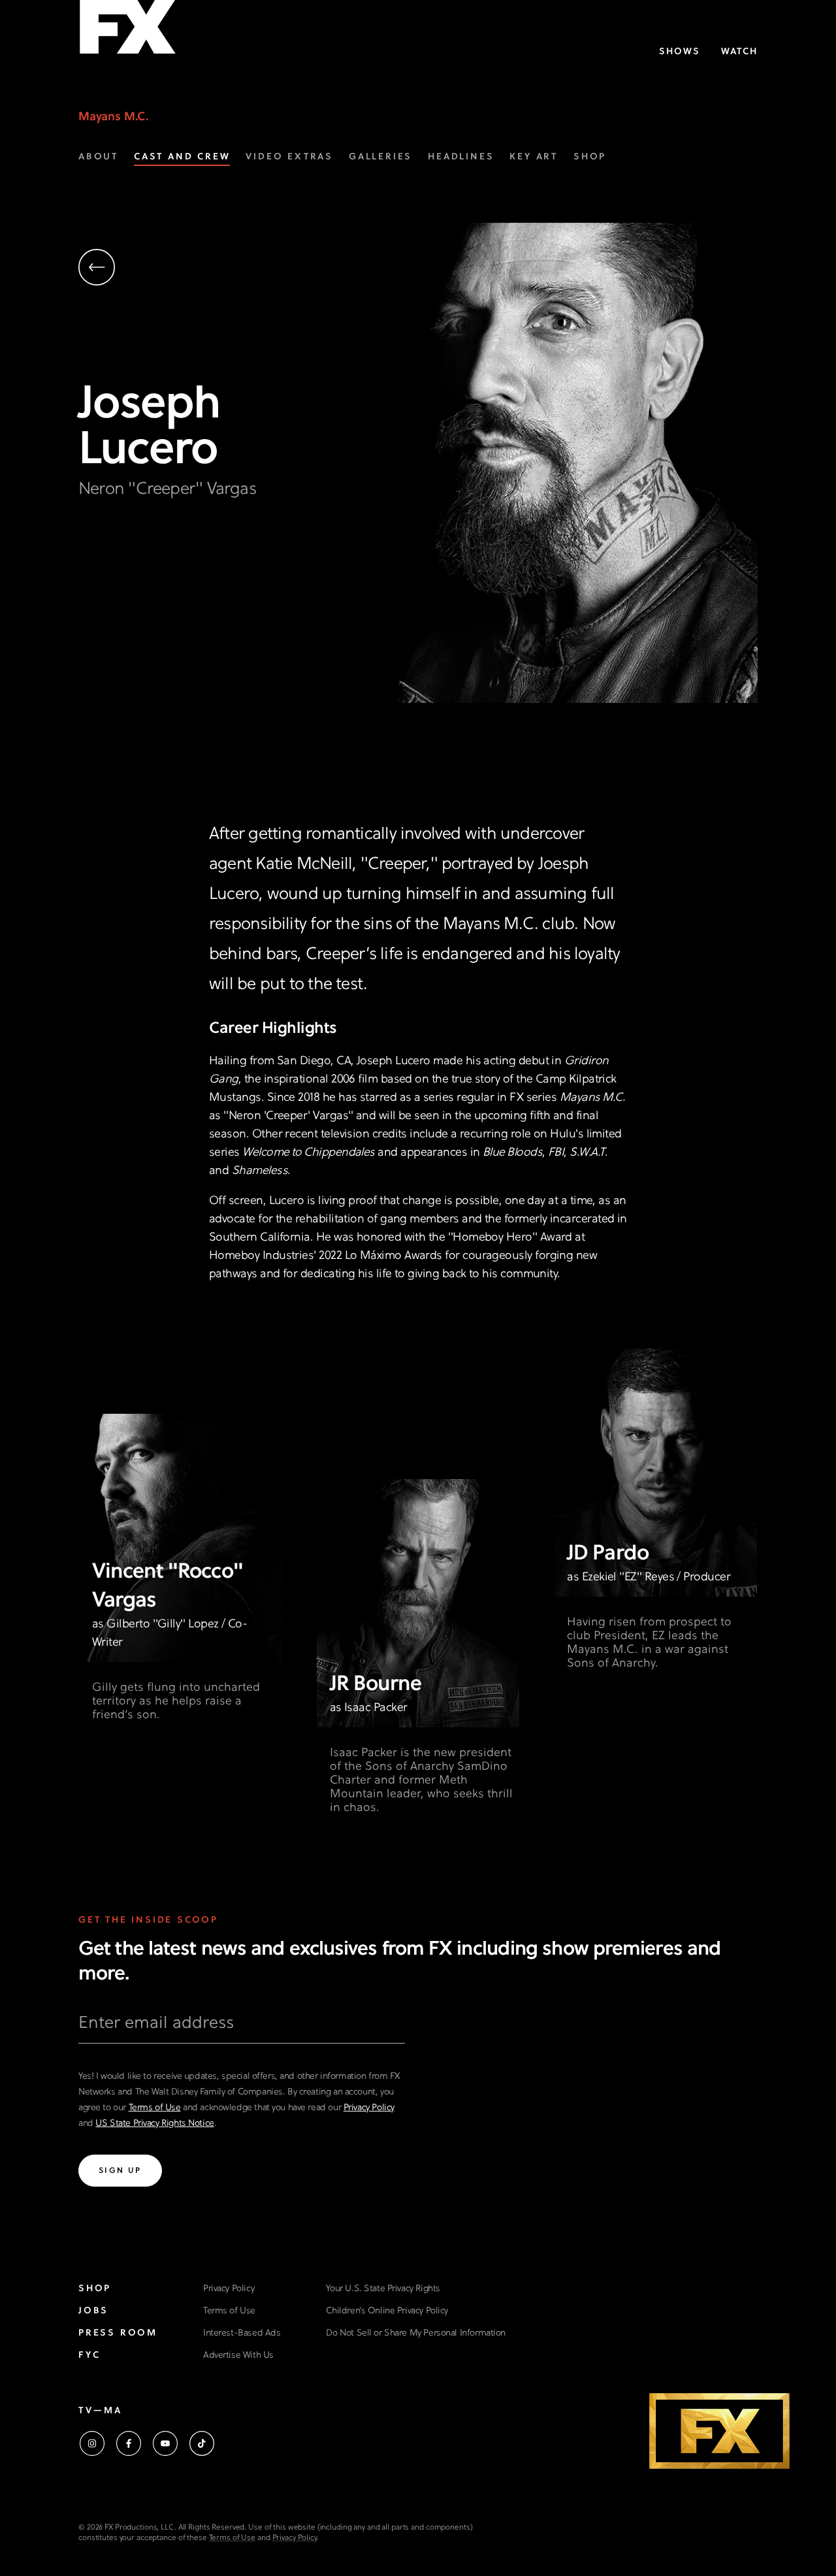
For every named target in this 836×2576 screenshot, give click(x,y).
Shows (680, 52)
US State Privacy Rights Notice (154, 2124)
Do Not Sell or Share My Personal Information (416, 2333)
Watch (739, 52)
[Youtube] (165, 2443)
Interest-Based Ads (242, 2333)
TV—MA (100, 2411)
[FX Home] (127, 32)
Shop (95, 2289)
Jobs (93, 2311)
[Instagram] (92, 2443)
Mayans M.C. (114, 117)
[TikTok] (202, 2443)
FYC (89, 2356)
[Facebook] (129, 2443)
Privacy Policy (369, 2108)
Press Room (118, 2333)
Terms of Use (155, 2108)
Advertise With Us (238, 2356)
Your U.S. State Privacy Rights (383, 2289)
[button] (222, 269)
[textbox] (242, 2029)
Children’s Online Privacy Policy (387, 2311)
